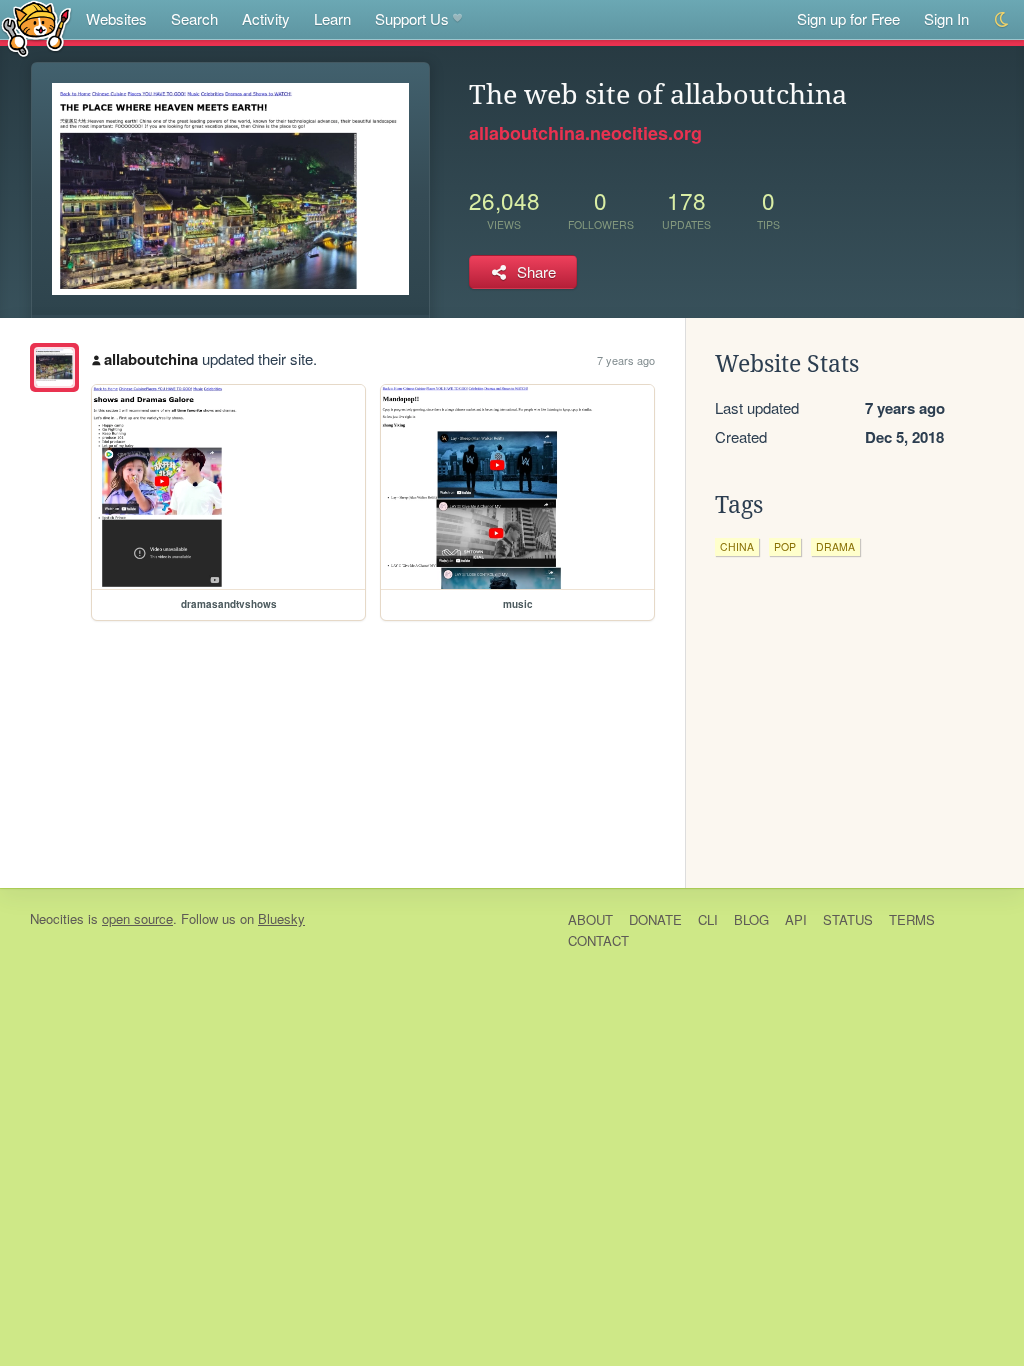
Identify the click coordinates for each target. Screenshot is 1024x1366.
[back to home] (36, 27)
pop (785, 546)
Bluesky (281, 918)
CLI (708, 919)
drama (835, 546)
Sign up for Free (848, 18)
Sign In (946, 18)
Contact (598, 940)
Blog (751, 919)
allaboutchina (151, 359)
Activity (266, 18)
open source (137, 918)
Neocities (57, 918)
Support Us (412, 18)
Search (194, 18)
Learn (332, 18)
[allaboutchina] (54, 367)
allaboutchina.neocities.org (585, 133)
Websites (116, 18)
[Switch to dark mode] (1002, 19)
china (737, 546)
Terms (912, 919)
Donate (655, 919)
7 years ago (626, 360)
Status (848, 919)
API (796, 919)
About (590, 919)
